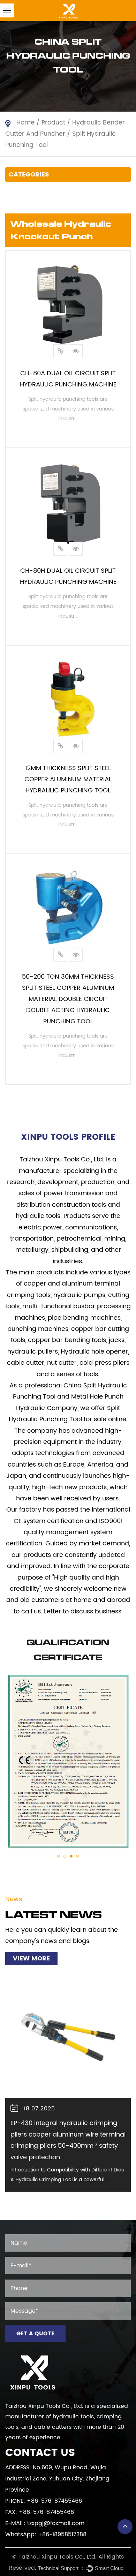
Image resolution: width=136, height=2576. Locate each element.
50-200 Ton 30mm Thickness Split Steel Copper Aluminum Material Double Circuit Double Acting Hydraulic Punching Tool (68, 999)
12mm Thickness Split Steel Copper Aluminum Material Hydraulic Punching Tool (68, 779)
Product (53, 123)
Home (25, 123)
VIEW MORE (31, 1959)
